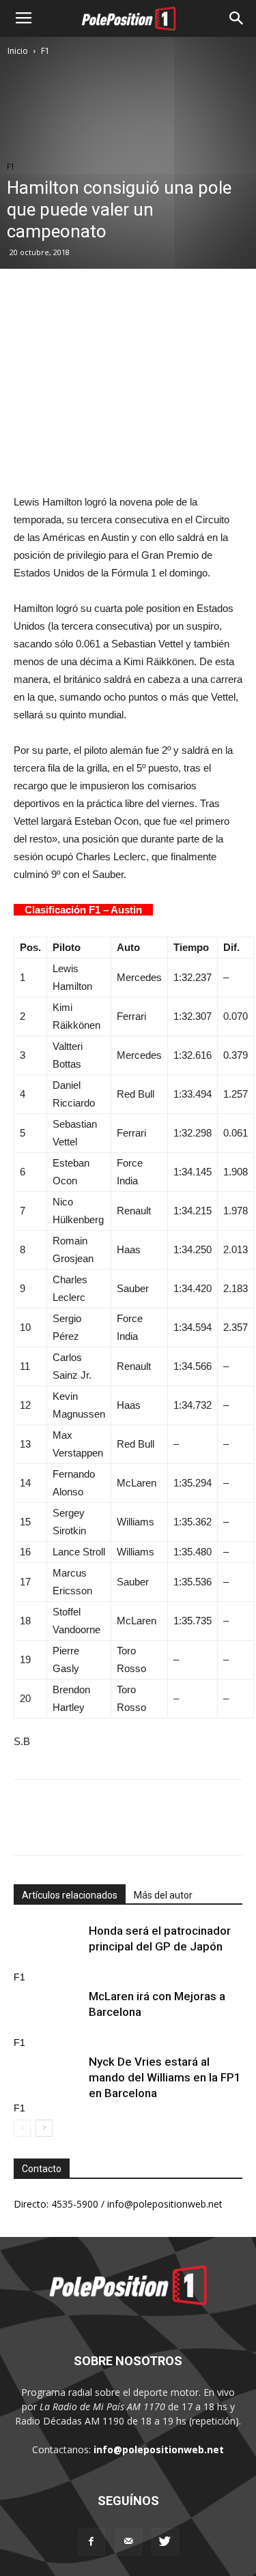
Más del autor (163, 1895)
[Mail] (128, 2542)
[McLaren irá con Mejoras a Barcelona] (48, 2012)
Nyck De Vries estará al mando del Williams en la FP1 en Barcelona (165, 2077)
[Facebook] (91, 2542)
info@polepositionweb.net (159, 2449)
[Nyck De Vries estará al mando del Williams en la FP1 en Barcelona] (48, 2078)
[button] (237, 18)
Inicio (18, 51)
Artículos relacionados (70, 1895)
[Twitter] (165, 2542)
